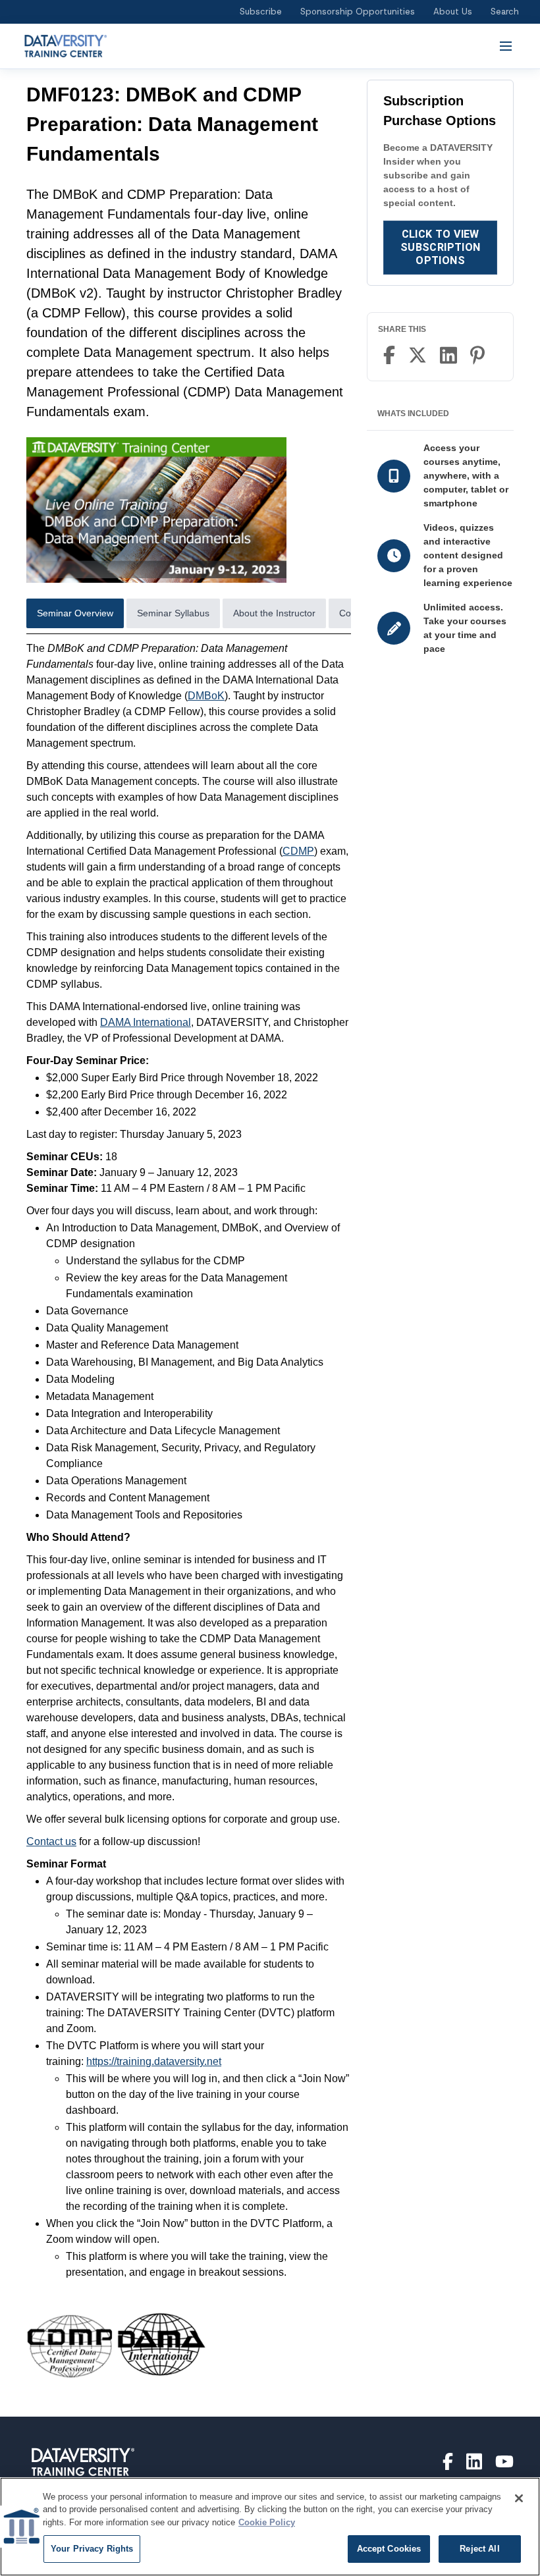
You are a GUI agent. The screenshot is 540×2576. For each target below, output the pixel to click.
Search (505, 12)
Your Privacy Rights (92, 2549)
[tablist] (189, 616)
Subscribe (261, 12)
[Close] (519, 2498)
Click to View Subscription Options (441, 247)
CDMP (298, 851)
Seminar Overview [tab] (75, 613)
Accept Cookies (389, 2549)
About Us (453, 12)
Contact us (51, 1841)
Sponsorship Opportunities (358, 12)
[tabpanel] (189, 1523)
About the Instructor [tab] (274, 613)
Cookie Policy (267, 2522)
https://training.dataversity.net (154, 2061)
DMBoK (206, 696)
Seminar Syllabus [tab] (173, 613)
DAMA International (146, 1022)
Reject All (479, 2549)
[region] (270, 2527)
